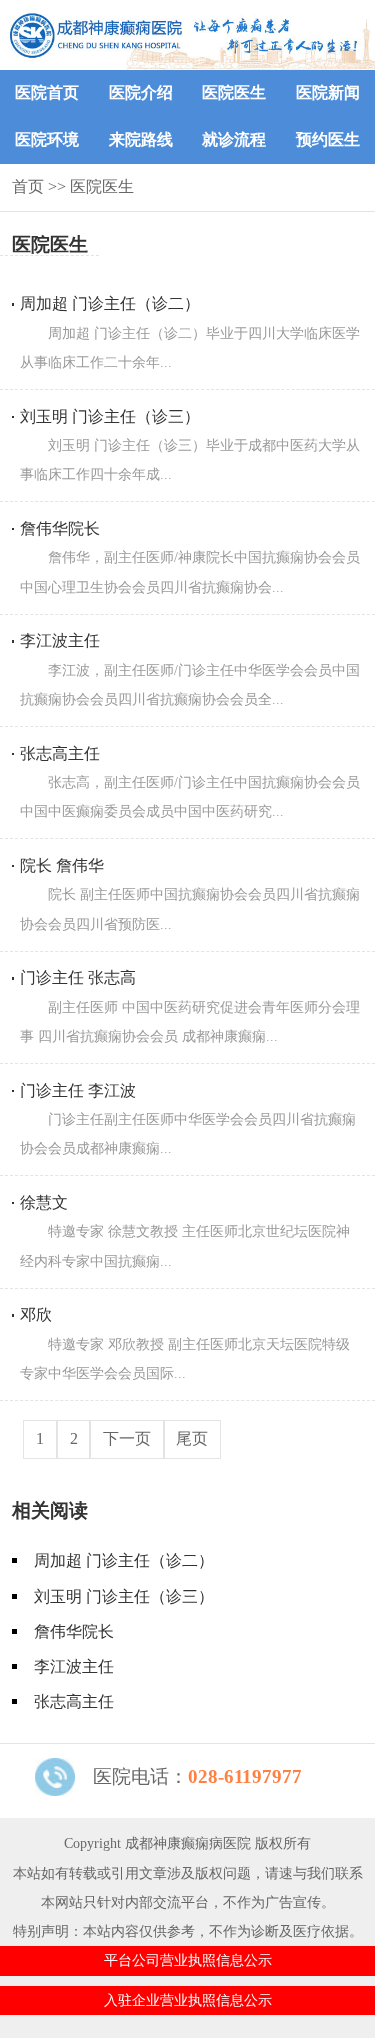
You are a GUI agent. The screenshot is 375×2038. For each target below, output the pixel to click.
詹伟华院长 (74, 1631)
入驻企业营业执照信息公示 (188, 2000)
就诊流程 (234, 139)
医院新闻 (328, 92)
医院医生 (234, 92)
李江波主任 (74, 1666)
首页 (28, 186)
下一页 (127, 1438)
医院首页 (47, 92)
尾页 (192, 1438)
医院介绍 (141, 92)
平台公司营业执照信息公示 (188, 1960)
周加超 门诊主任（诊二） (124, 1560)
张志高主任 (74, 1701)
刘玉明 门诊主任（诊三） (124, 1596)
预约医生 (328, 139)
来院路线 (141, 139)
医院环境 (47, 139)
